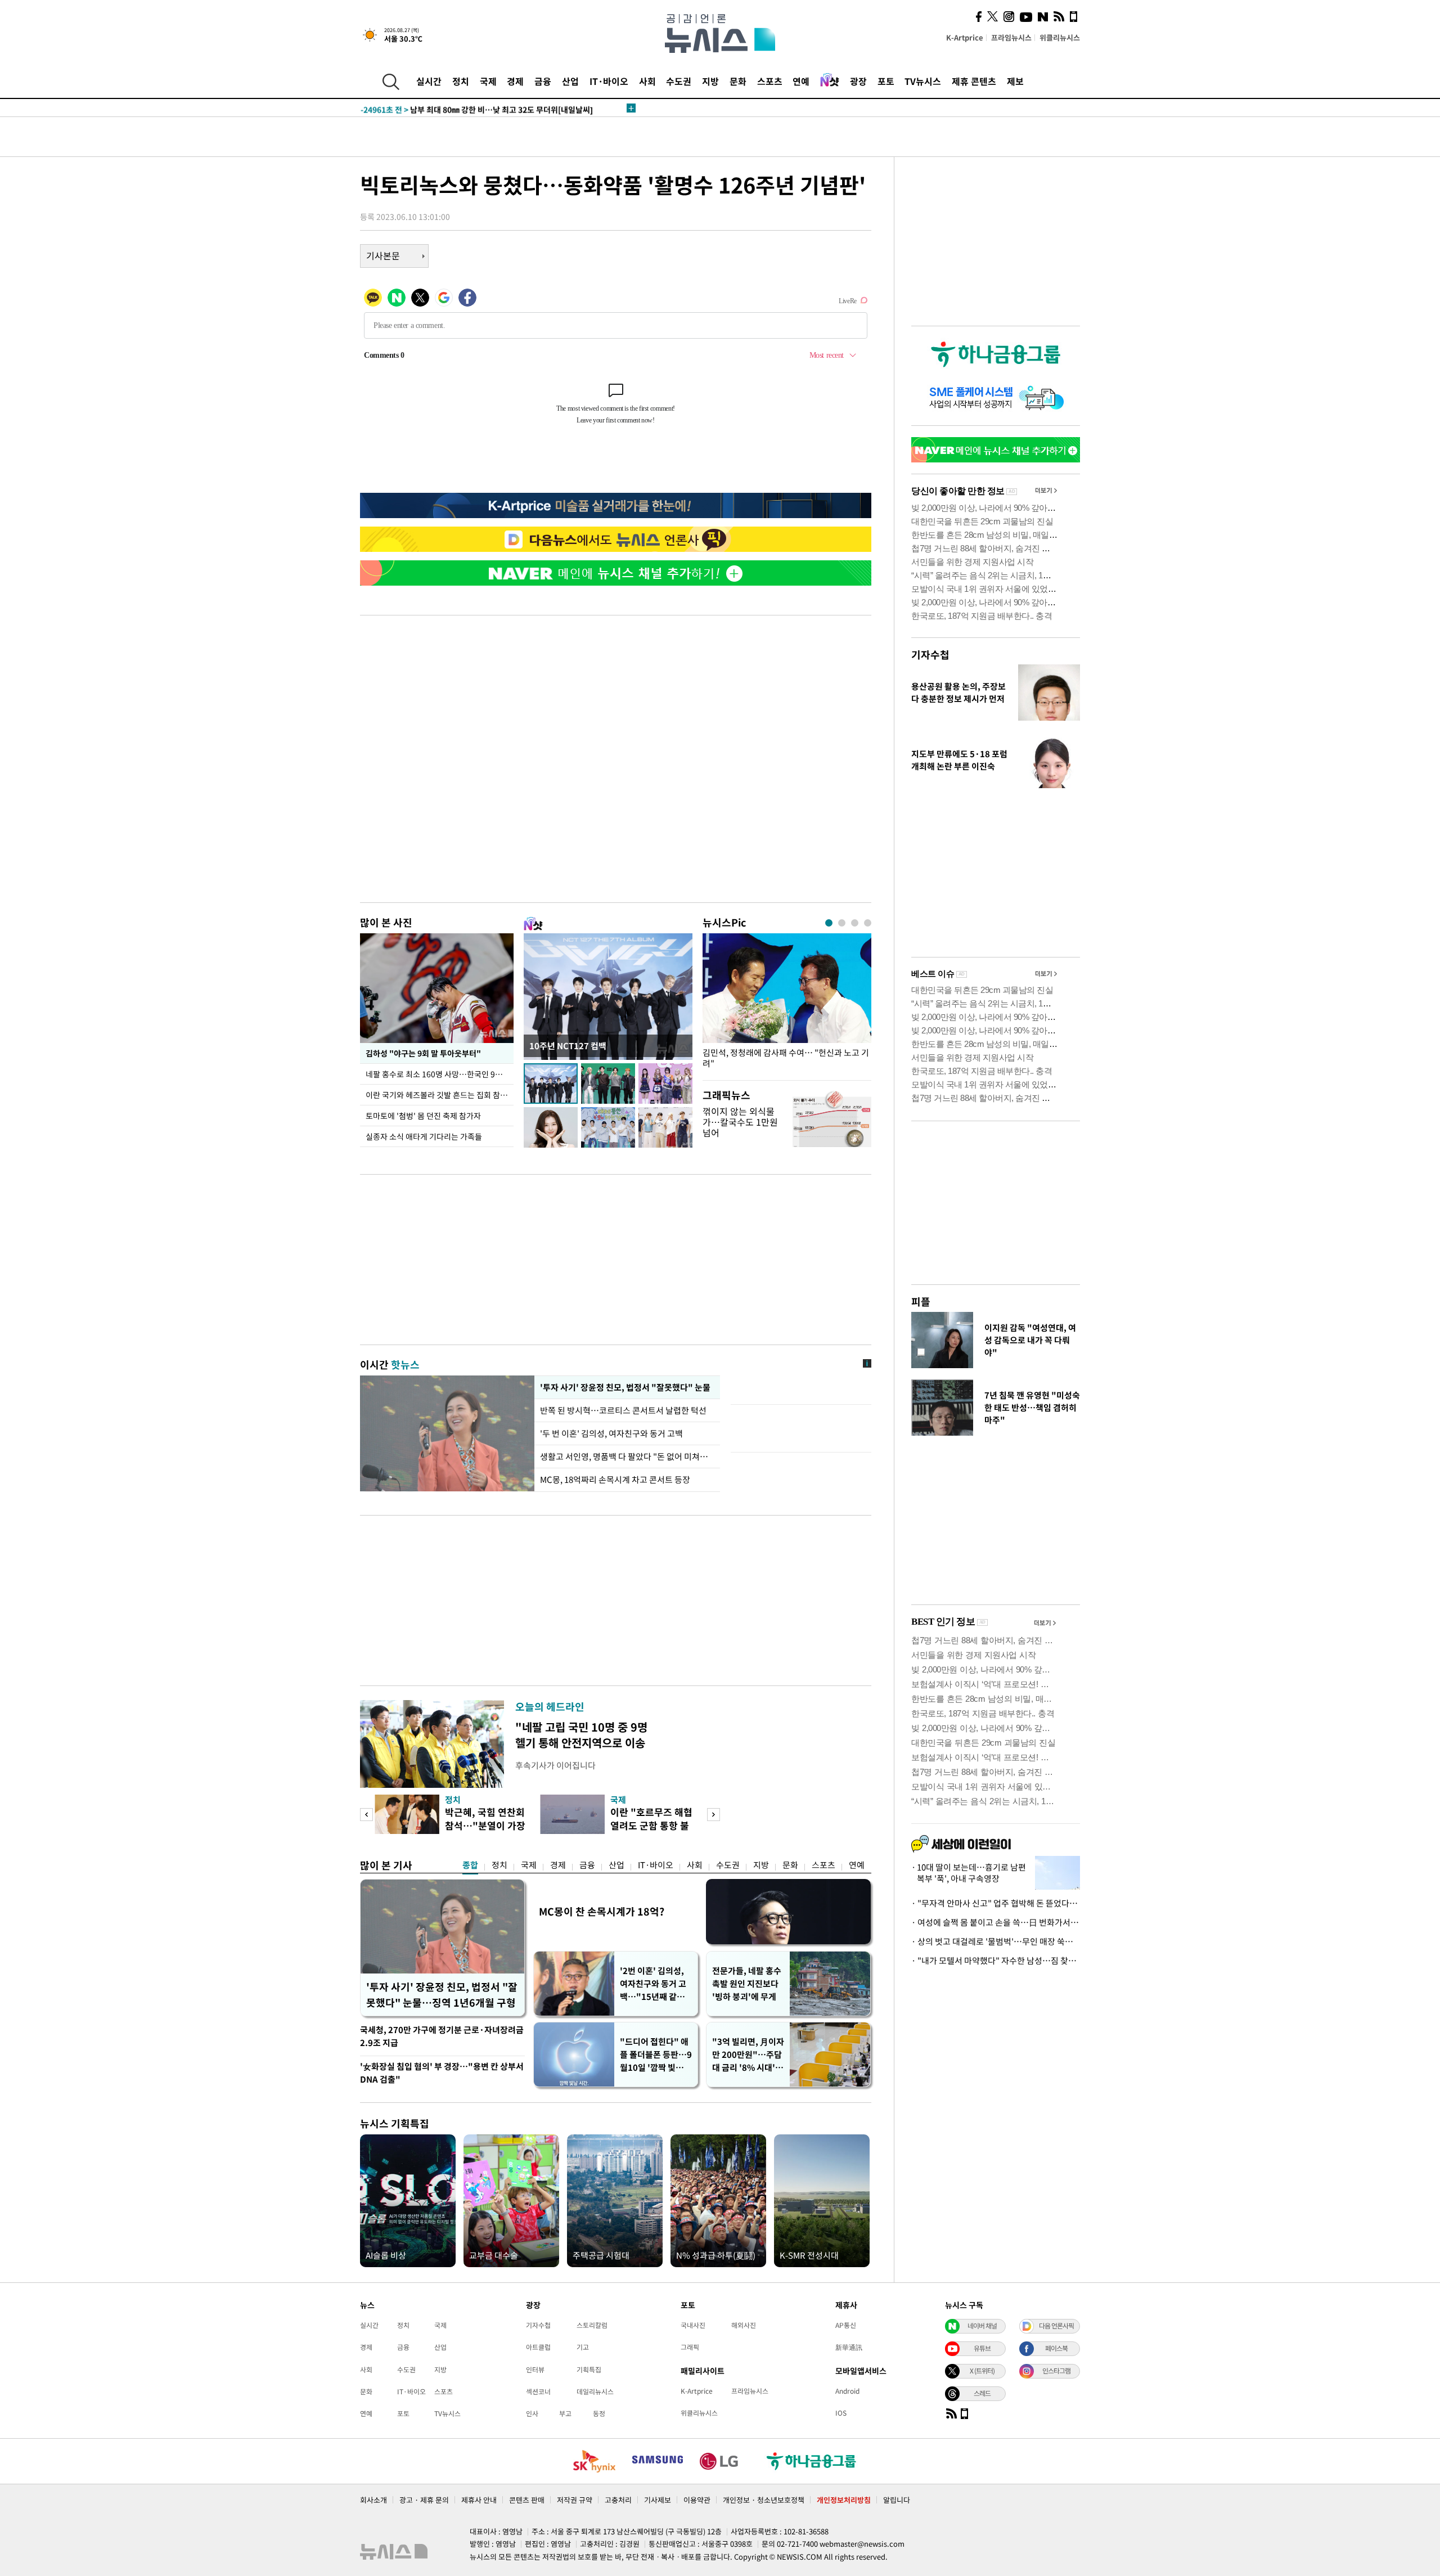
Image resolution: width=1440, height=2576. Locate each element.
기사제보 (658, 2500)
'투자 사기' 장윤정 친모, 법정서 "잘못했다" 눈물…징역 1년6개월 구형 (442, 1995)
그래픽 (690, 2347)
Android (847, 2391)
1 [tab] (829, 923)
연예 (801, 81)
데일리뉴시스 (595, 2391)
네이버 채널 (982, 2326)
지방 (710, 81)
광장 (858, 81)
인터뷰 (535, 2370)
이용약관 (697, 2500)
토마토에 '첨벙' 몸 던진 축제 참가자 (423, 1116)
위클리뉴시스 (1060, 37)
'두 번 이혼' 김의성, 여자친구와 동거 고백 (611, 1433)
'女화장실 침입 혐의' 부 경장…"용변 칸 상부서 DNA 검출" (442, 2073)
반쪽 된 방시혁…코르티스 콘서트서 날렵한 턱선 (623, 1410)
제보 (1015, 81)
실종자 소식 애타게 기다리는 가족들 (424, 1136)
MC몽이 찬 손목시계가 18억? (602, 1911)
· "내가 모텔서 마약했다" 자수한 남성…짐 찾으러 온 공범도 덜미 (996, 1961)
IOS (841, 2413)
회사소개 (373, 2500)
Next (714, 1815)
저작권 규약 (575, 2500)
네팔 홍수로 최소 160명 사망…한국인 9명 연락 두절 (440, 1074)
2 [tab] (842, 923)
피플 (921, 1302)
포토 (886, 81)
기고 (583, 2347)
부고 (565, 2413)
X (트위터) (982, 2371)
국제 (488, 81)
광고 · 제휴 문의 (424, 2500)
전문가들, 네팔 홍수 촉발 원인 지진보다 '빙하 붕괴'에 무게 (747, 1984)
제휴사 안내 (479, 2500)
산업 (570, 81)
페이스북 (1056, 2348)
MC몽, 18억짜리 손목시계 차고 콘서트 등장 (615, 1480)
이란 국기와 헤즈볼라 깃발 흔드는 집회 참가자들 (440, 1095)
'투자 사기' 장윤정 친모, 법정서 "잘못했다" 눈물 (623, 1387)
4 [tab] (868, 923)
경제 (515, 81)
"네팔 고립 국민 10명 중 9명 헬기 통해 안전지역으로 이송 (581, 1735)
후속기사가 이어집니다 (555, 1765)
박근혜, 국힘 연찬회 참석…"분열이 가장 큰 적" (485, 1825)
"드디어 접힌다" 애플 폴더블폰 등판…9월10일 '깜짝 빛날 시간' (656, 2055)
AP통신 (846, 2325)
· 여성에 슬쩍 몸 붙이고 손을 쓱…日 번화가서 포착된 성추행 (996, 1922)
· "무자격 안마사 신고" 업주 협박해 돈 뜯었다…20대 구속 (996, 1903)
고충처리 (618, 2500)
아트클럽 (538, 2347)
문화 (738, 81)
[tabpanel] (787, 1004)
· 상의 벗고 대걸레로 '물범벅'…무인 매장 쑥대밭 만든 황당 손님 (996, 1941)
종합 (470, 1865)
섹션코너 (538, 2391)
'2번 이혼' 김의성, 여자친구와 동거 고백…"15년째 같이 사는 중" (653, 1984)
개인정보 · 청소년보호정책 (764, 2500)
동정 (599, 2413)
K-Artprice (965, 37)
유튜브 (982, 2348)
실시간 (429, 81)
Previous (366, 1815)
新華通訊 (849, 2347)
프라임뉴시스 (1011, 37)
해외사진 (744, 2325)
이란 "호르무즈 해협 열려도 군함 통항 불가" (651, 1825)
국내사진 (693, 2325)
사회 (647, 81)
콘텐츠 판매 (527, 2500)
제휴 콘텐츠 (974, 81)
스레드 (982, 2393)
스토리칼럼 (592, 2325)
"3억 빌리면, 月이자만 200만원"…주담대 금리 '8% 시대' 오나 (748, 2055)
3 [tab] (855, 923)
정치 (461, 81)
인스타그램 (1056, 2371)
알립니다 (897, 2500)
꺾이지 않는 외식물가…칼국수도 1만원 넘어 (740, 1122)
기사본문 (383, 255)
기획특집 (589, 2370)
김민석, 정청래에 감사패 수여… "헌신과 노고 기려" (786, 1058)
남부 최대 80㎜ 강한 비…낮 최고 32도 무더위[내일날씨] (477, 108)
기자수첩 (930, 655)
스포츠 (770, 81)
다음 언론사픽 (1056, 2326)
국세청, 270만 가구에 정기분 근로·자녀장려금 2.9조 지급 (442, 2036)
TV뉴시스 (923, 81)
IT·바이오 (609, 81)
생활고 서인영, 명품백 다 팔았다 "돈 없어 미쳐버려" (627, 1456)
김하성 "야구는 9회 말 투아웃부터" (423, 1053)
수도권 (679, 81)
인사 (532, 2413)
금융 (543, 81)
